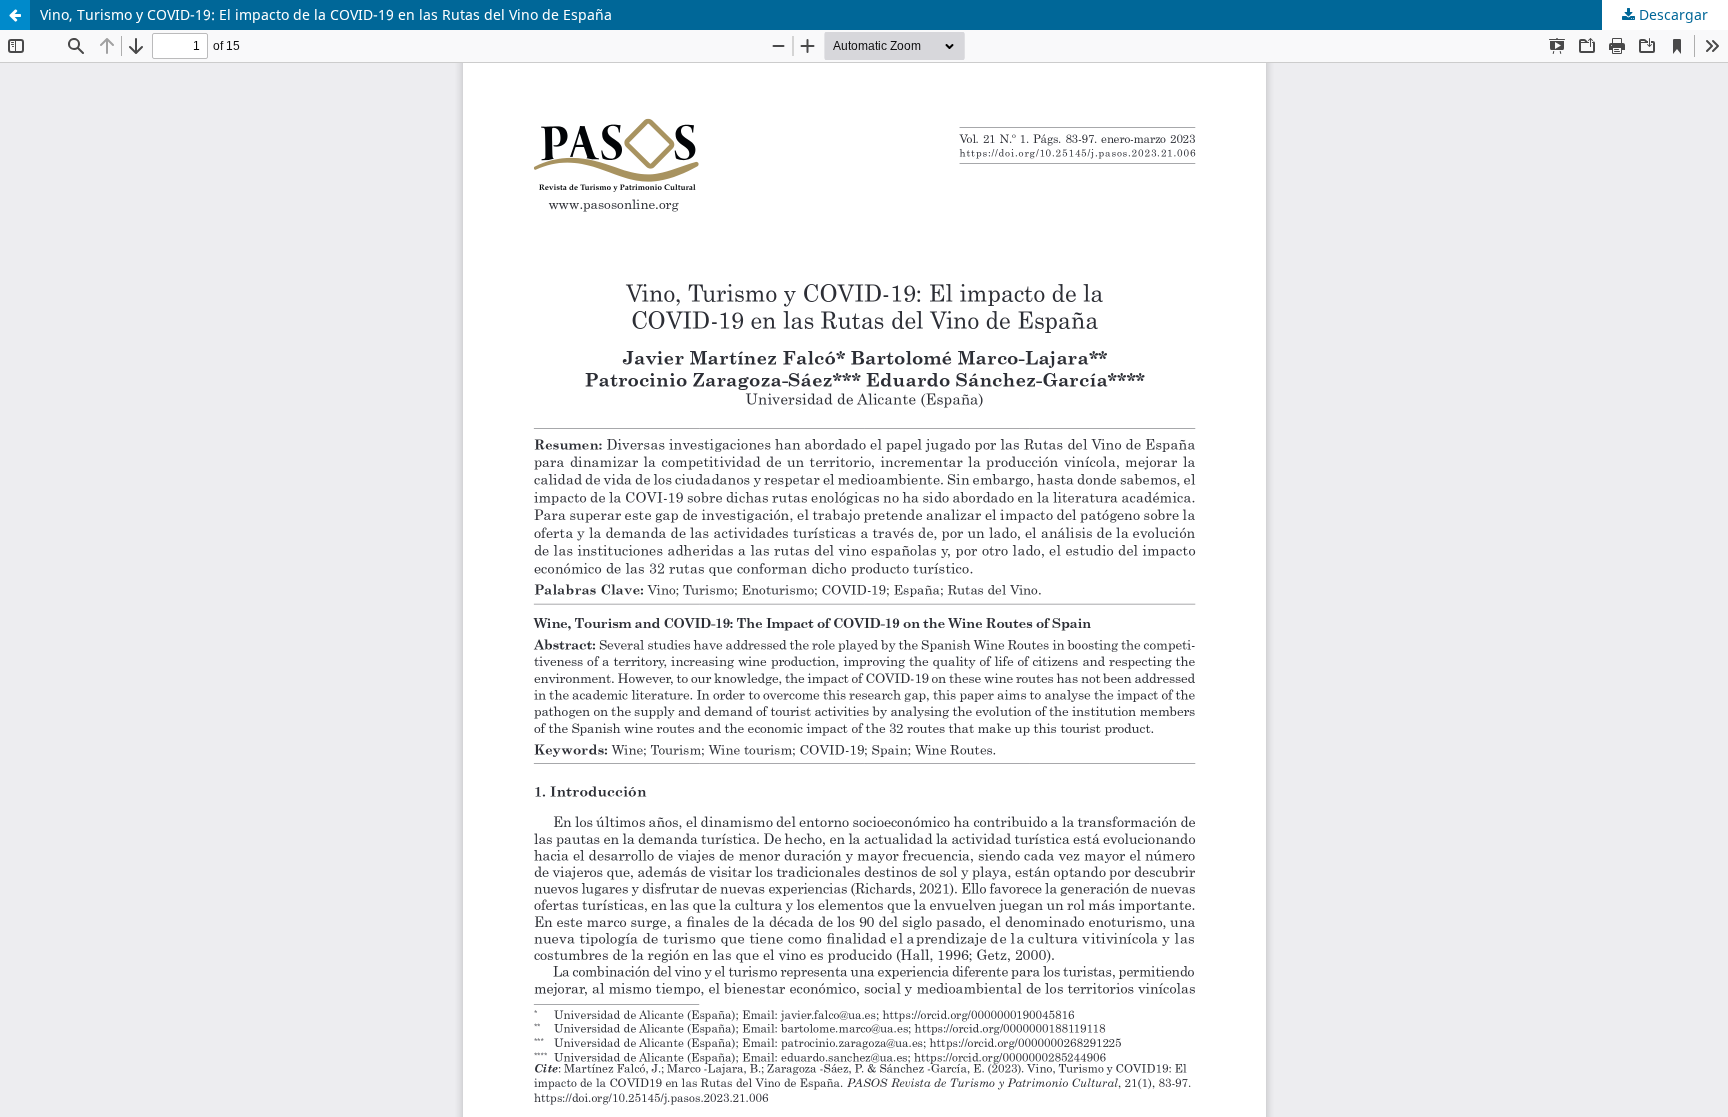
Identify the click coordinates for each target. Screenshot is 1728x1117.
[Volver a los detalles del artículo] (15, 15)
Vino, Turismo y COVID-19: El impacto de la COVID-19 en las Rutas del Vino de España (326, 14)
